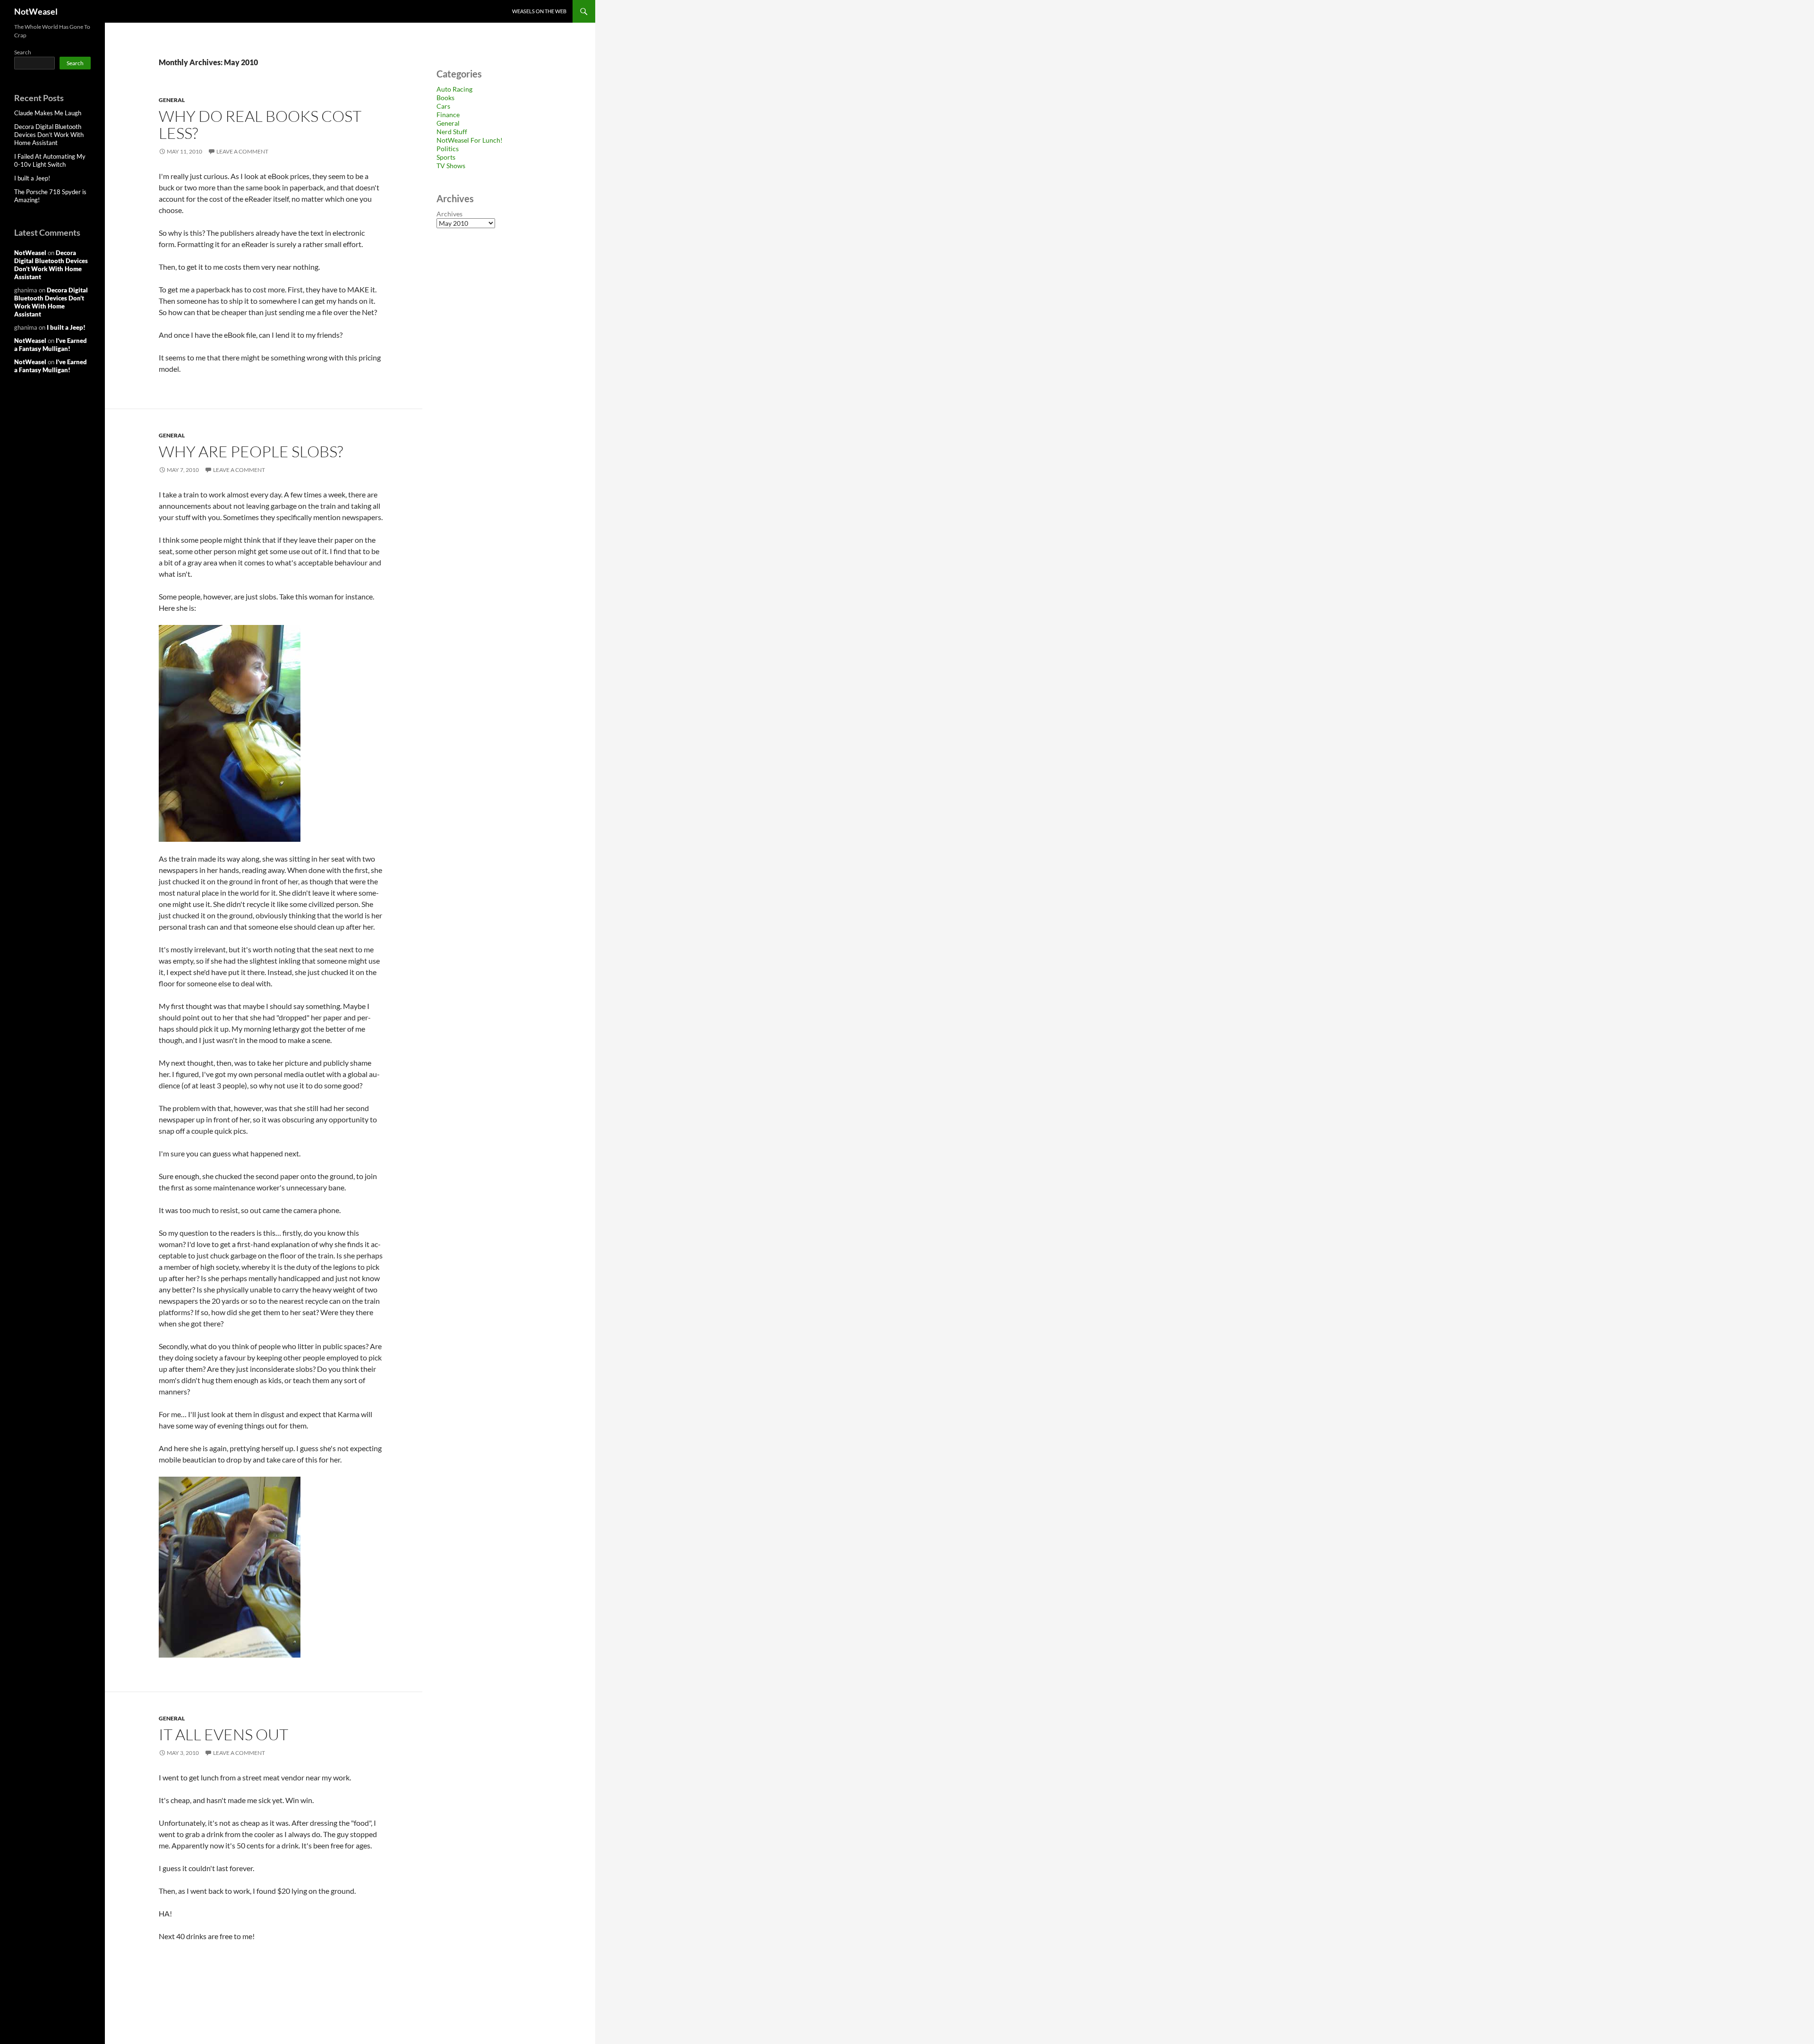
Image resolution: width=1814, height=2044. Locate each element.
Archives (449, 214)
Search (23, 52)
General (172, 100)
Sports (446, 157)
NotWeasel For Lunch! (470, 140)
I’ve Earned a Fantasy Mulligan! (51, 345)
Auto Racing (454, 89)
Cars (443, 106)
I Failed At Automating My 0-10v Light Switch (50, 160)
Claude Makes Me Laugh (48, 113)
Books (445, 98)
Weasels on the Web (539, 11)
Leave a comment (242, 151)
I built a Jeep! (32, 178)
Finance (448, 115)
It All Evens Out (223, 1734)
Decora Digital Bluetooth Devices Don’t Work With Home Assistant (49, 135)
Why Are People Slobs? (251, 451)
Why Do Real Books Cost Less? (260, 124)
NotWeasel (36, 11)
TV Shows (451, 166)
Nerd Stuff (452, 132)
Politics (448, 149)
